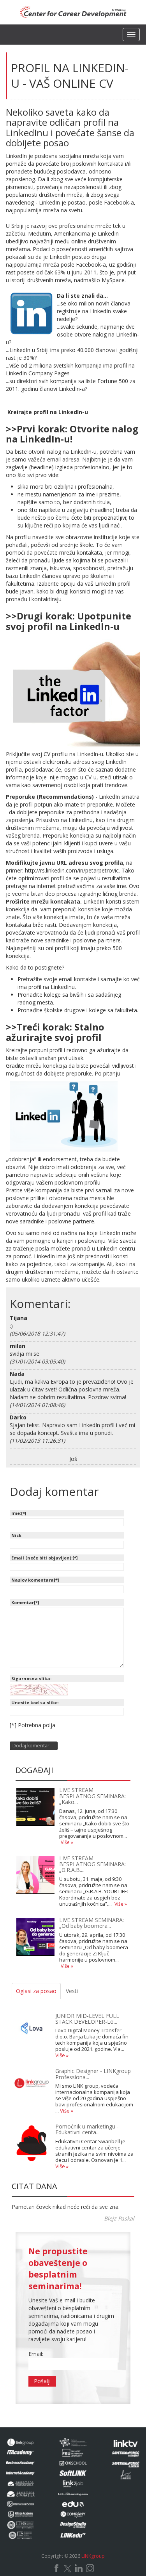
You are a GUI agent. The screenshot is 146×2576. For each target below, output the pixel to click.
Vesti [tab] (72, 1991)
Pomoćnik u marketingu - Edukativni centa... (87, 2129)
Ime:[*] (19, 1513)
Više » (67, 1842)
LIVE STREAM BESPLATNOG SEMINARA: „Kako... (92, 1796)
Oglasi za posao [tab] (36, 1991)
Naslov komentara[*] (35, 1580)
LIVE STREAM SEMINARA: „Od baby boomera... (91, 1923)
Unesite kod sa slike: (35, 1703)
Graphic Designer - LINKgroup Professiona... (93, 2074)
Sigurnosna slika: (31, 1678)
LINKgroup (93, 2556)
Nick (16, 1535)
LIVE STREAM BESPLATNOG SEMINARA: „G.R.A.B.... (92, 1864)
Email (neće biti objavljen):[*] (44, 1558)
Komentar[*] (25, 1602)
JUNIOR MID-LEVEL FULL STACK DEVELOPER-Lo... (87, 2019)
